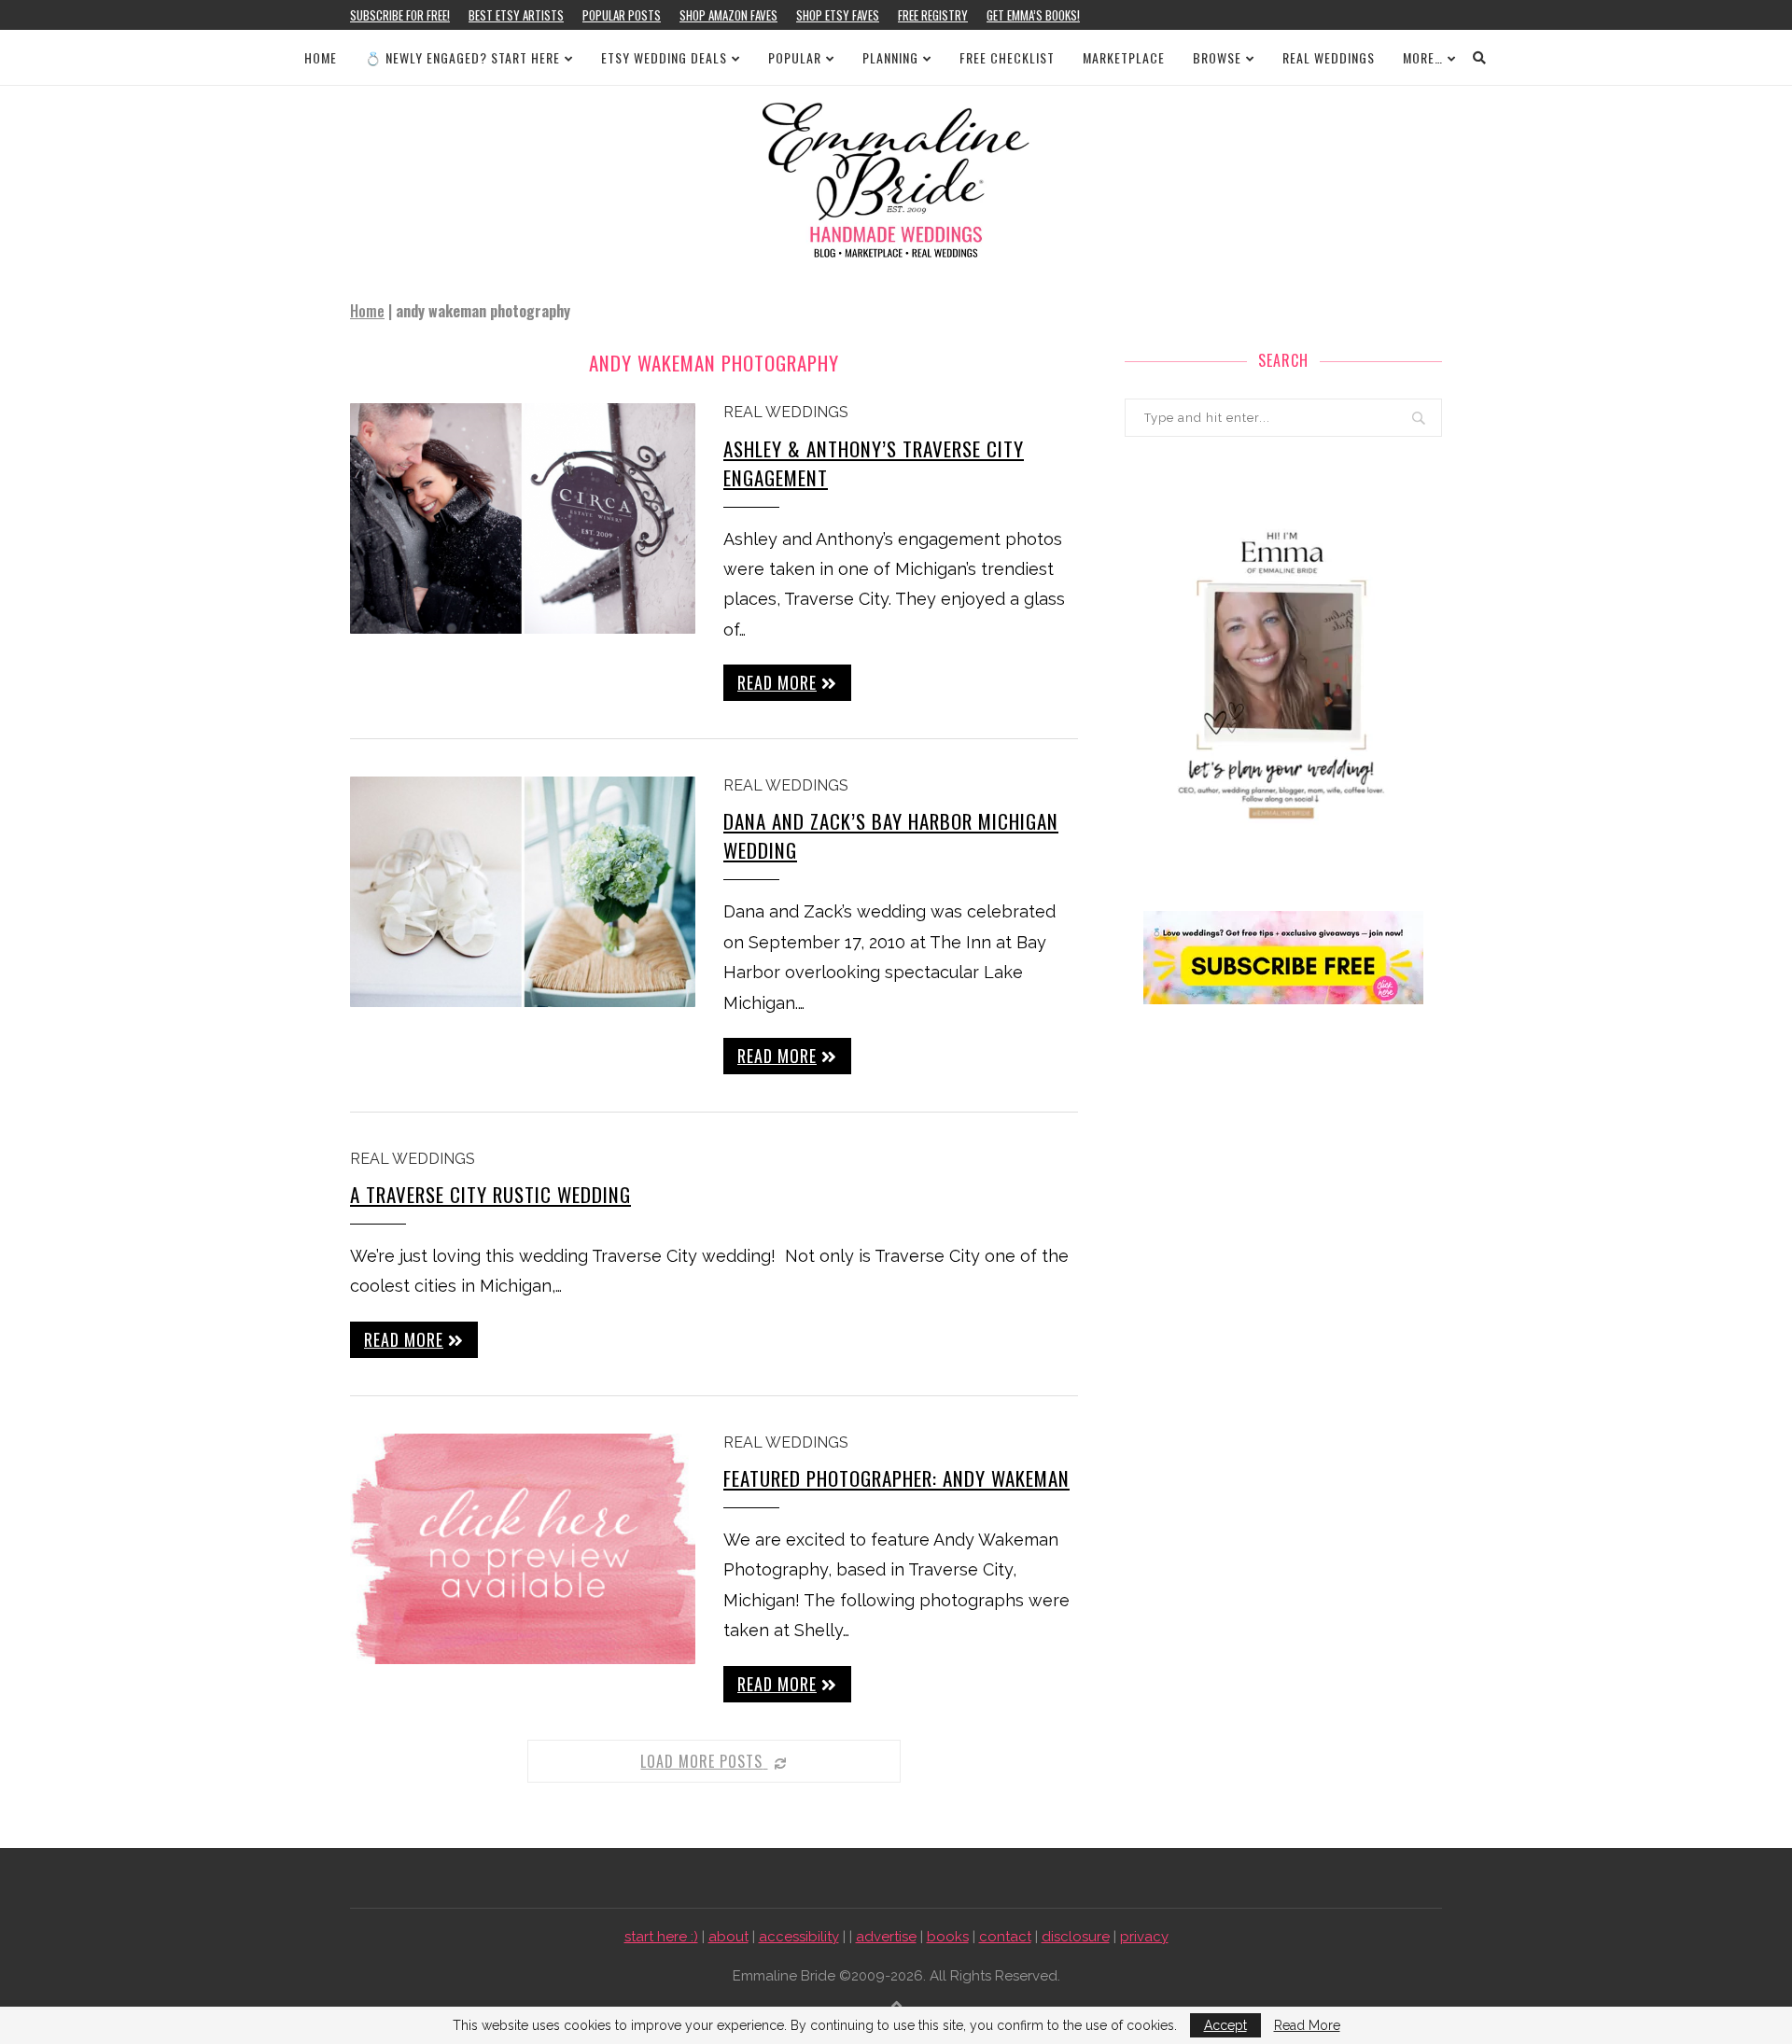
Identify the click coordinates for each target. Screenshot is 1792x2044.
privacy (1144, 1937)
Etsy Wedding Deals (664, 57)
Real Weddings (1329, 57)
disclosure (1076, 1937)
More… (1423, 57)
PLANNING (890, 57)
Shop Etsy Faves (838, 15)
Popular (795, 57)
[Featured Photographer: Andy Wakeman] (523, 1549)
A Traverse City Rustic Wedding (490, 1194)
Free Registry (933, 15)
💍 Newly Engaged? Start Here (462, 57)
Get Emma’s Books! (1033, 15)
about (728, 1937)
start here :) (661, 1937)
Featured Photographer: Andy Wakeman (896, 1478)
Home (321, 57)
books (948, 1937)
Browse (1217, 57)
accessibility (799, 1937)
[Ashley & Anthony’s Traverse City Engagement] (523, 518)
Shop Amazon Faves (728, 15)
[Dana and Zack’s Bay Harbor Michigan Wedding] (523, 892)
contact (1005, 1937)
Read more (777, 682)
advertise (886, 1937)
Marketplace (1124, 57)
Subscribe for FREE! (400, 15)
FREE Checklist (1007, 57)
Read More (1307, 2025)
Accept (1225, 2025)
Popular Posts (622, 15)
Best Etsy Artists (516, 15)
